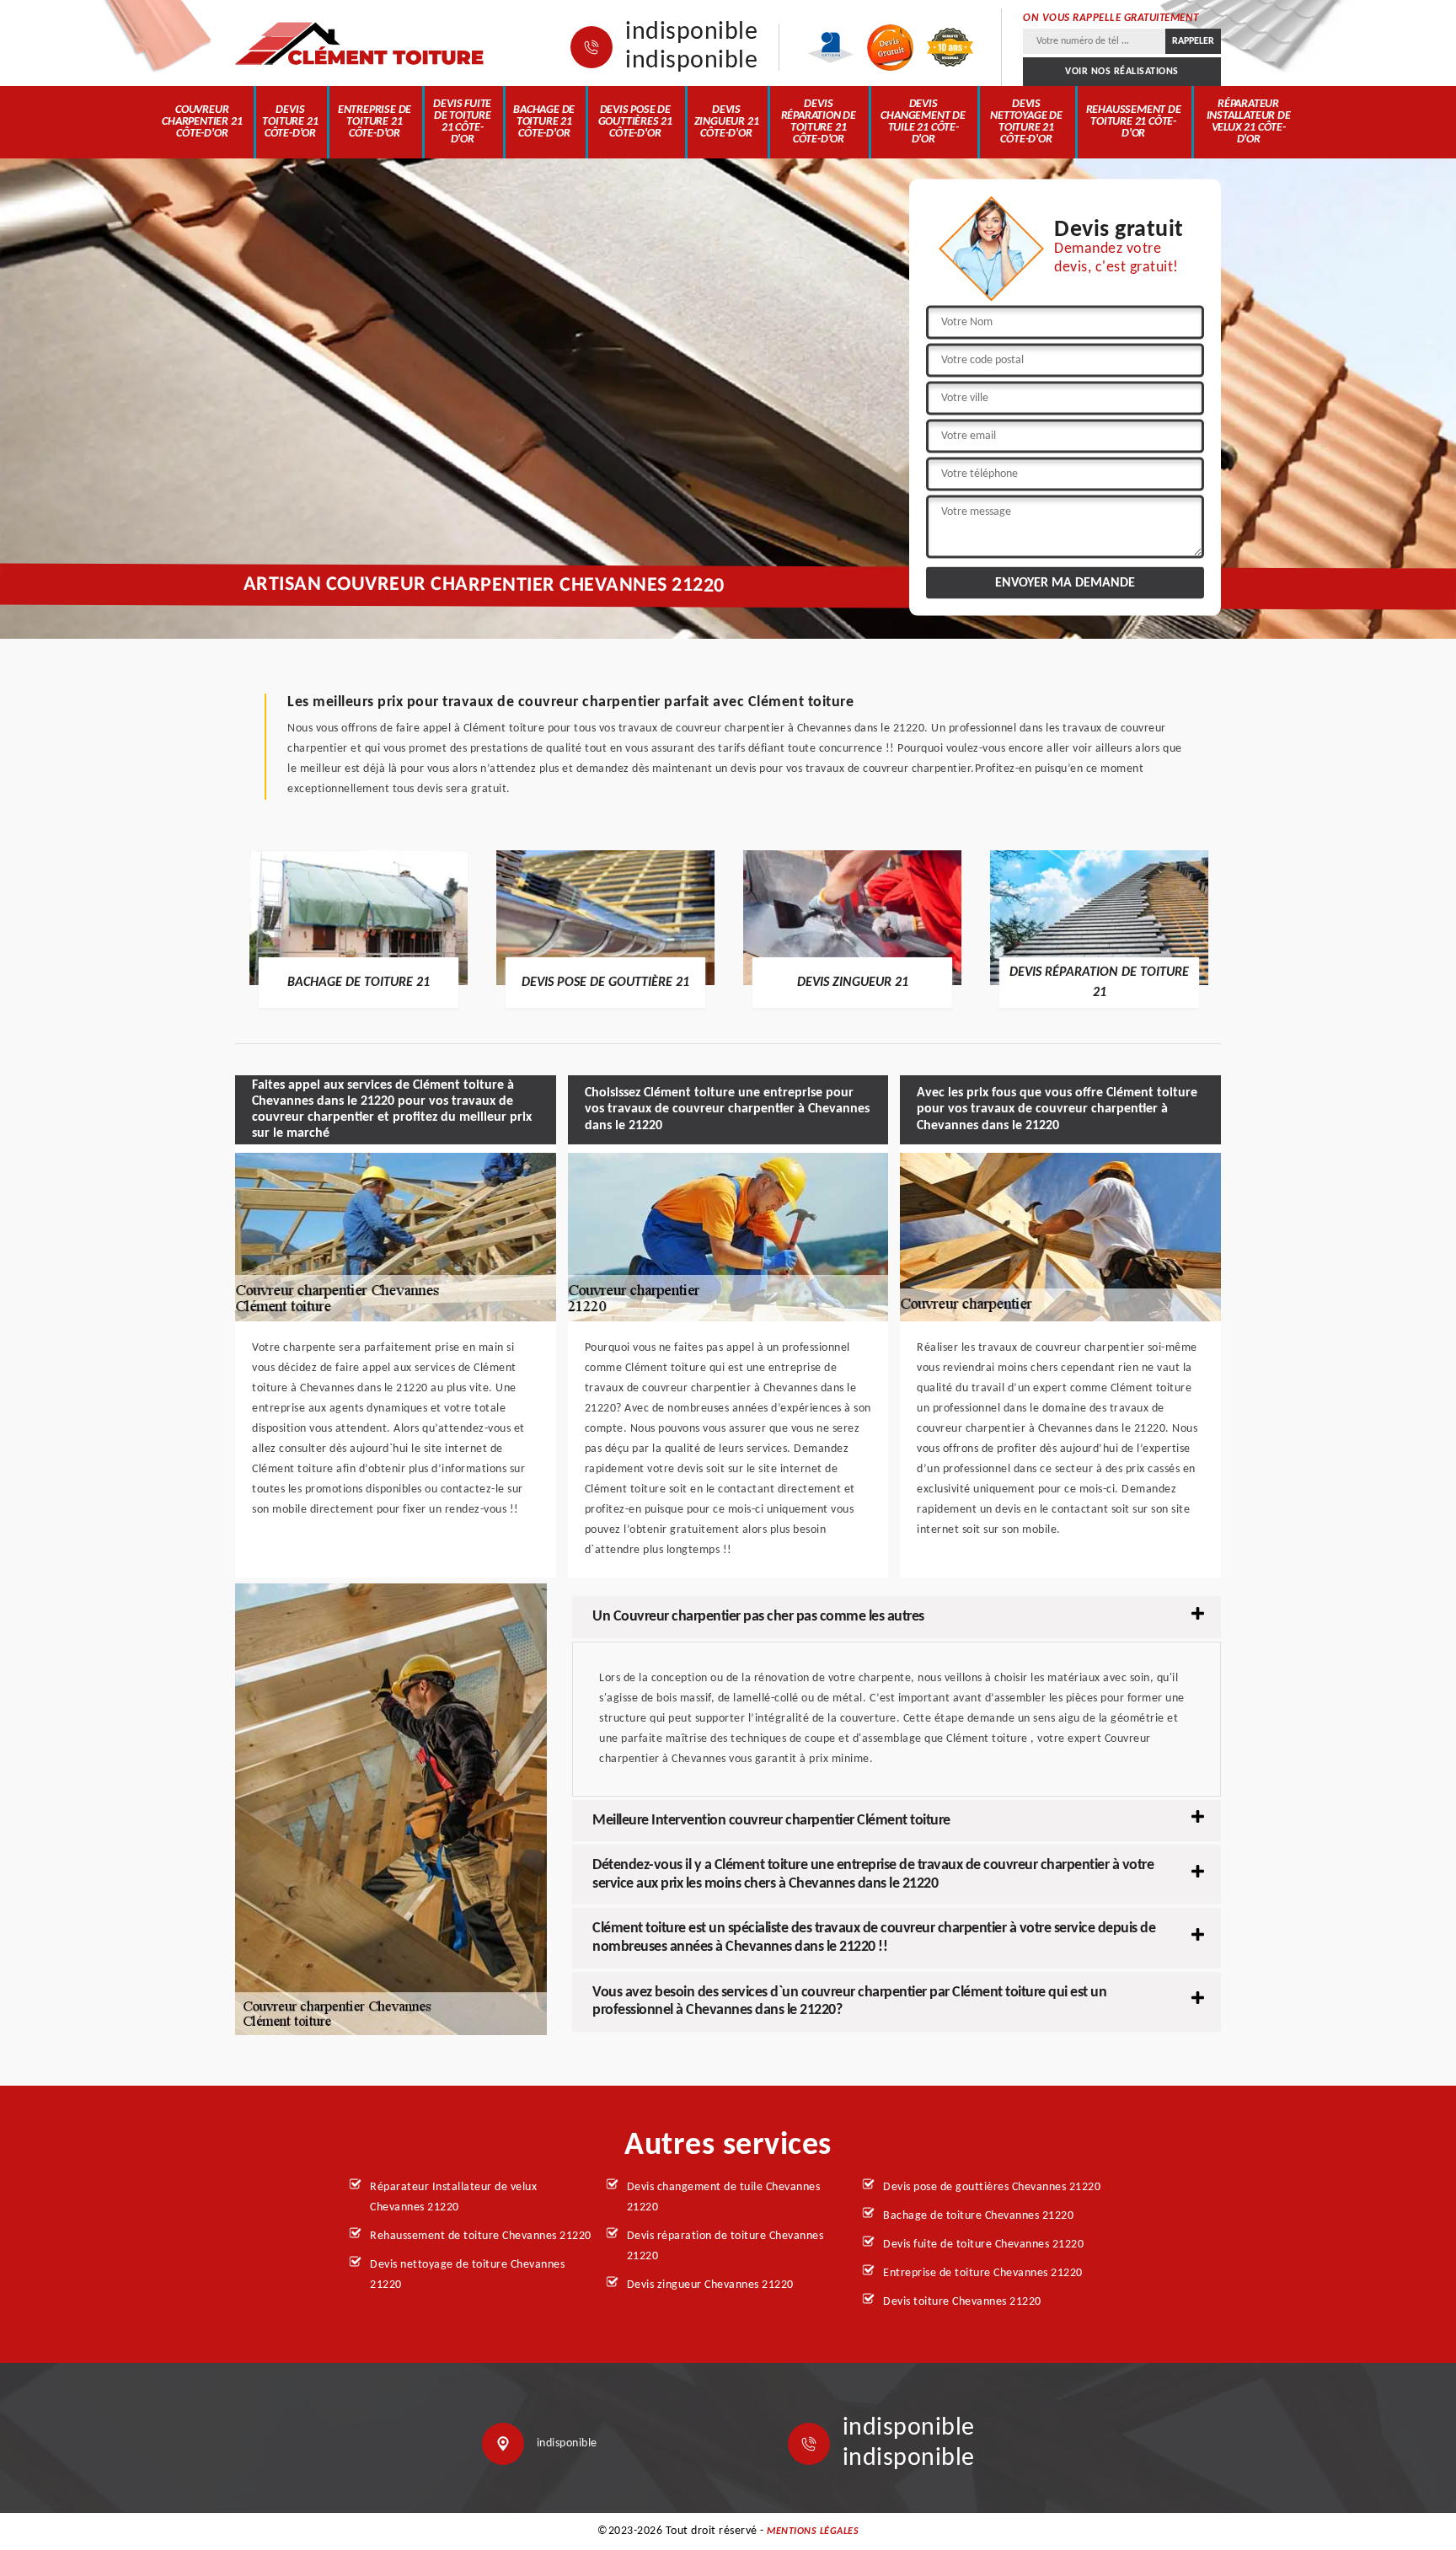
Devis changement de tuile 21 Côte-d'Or (923, 122)
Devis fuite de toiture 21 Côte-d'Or (462, 122)
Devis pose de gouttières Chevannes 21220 (992, 2187)
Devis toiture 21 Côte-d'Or (290, 122)
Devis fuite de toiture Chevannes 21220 (983, 2245)
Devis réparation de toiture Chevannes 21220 (725, 2246)
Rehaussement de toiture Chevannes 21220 (481, 2236)
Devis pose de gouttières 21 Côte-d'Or (635, 122)
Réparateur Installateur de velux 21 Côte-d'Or (1249, 122)
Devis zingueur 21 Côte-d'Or (727, 122)
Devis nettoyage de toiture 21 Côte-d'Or (1026, 122)
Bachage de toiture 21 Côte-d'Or (544, 122)
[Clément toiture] (361, 43)
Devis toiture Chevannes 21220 (962, 2302)
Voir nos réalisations (1122, 72)
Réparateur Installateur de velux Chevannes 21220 (453, 2197)
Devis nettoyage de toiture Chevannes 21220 (467, 2275)
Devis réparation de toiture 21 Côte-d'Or (819, 122)
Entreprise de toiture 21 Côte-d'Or (375, 122)
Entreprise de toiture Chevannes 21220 (983, 2273)
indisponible (691, 33)
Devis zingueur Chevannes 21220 (710, 2285)
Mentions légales (813, 2531)
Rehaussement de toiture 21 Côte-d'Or (1134, 122)
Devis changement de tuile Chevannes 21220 (724, 2197)
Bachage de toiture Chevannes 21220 (978, 2216)
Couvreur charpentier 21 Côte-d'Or (202, 122)
